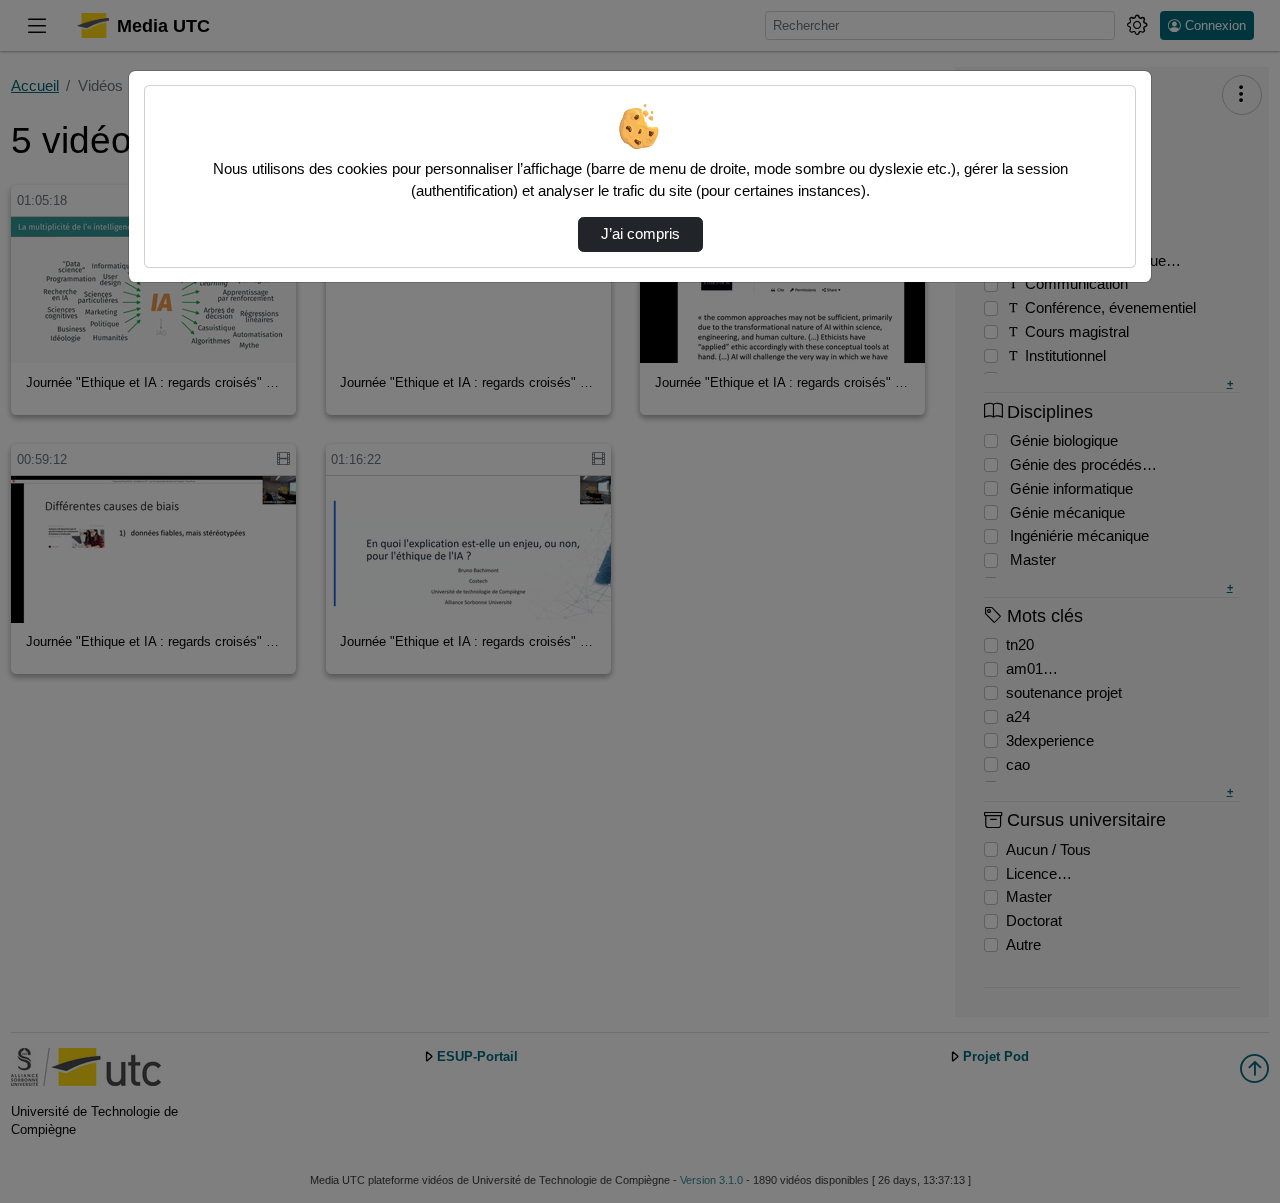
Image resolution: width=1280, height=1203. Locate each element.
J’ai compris (640, 234)
